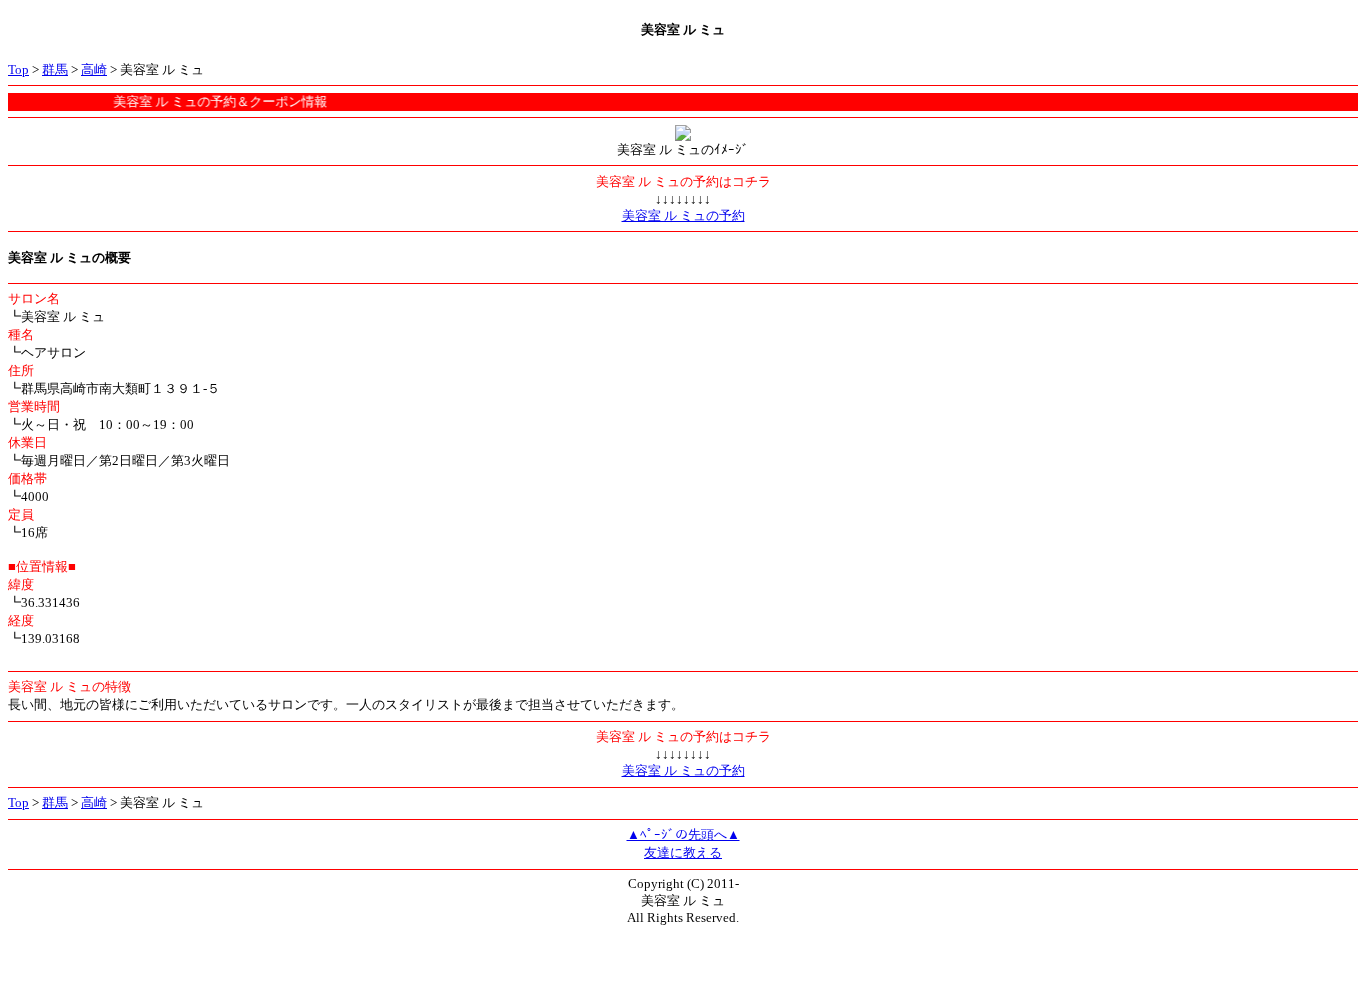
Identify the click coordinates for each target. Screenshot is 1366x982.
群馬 (55, 69)
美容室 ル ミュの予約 (683, 215)
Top (18, 69)
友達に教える (683, 852)
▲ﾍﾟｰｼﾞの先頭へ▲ (683, 834)
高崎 (94, 69)
